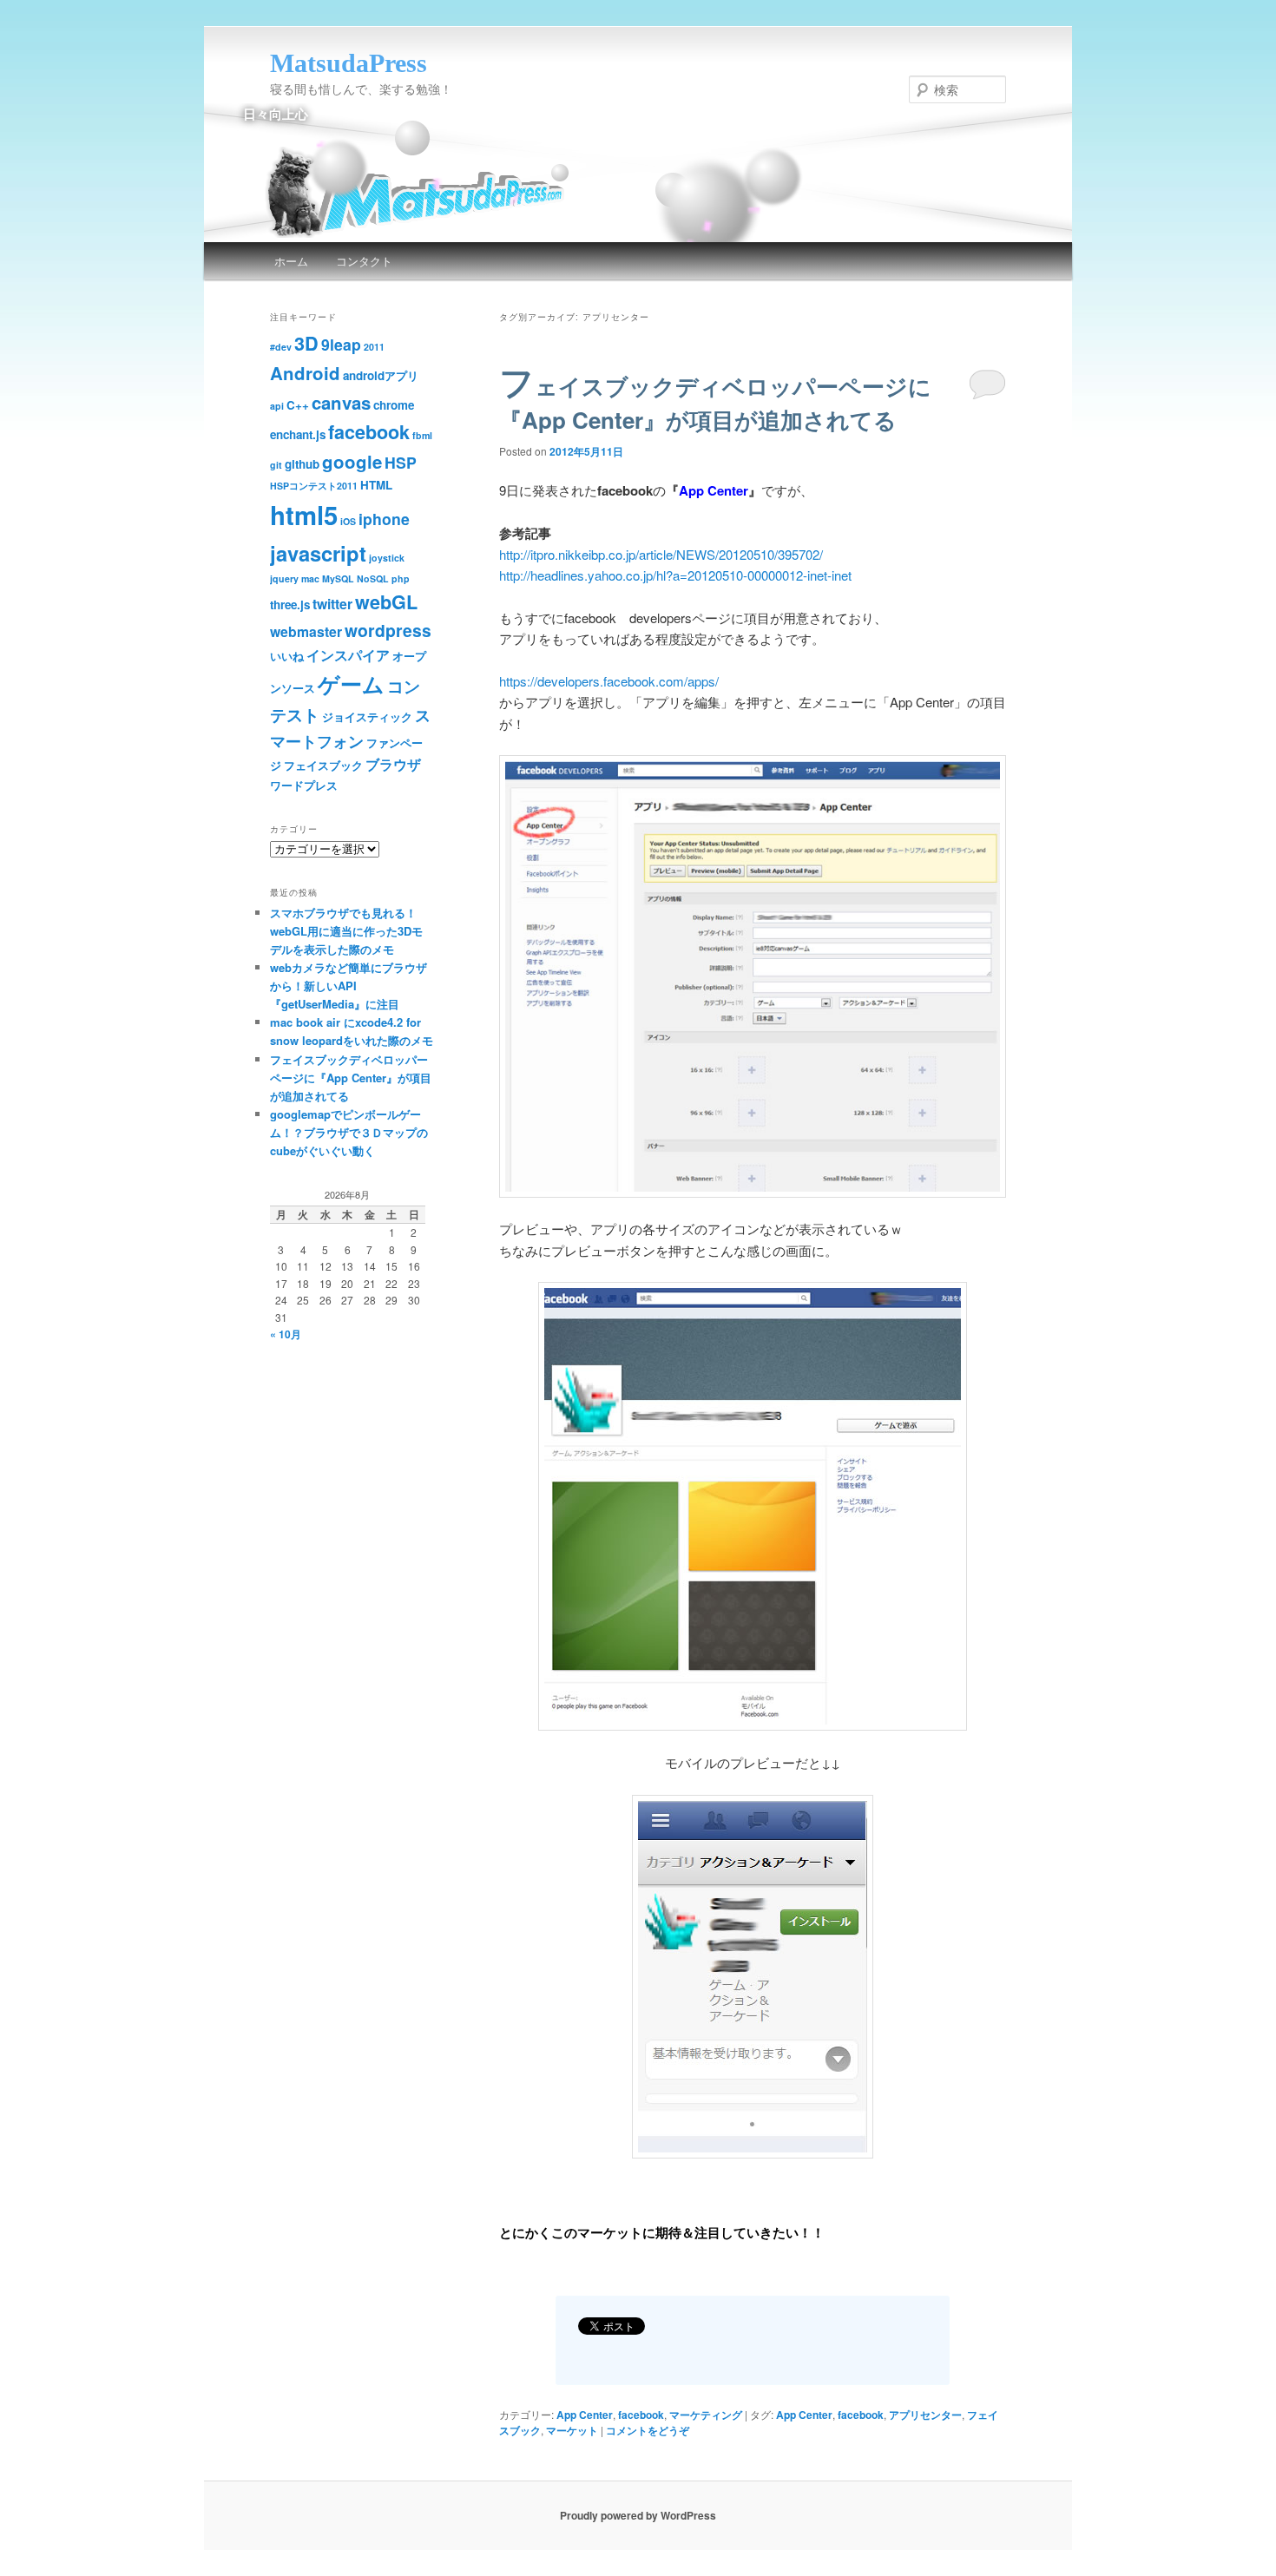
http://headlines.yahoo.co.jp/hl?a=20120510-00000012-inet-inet (675, 575)
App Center (585, 2415)
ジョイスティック (367, 716)
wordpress (388, 630)
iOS (348, 521)
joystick (387, 558)
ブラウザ (393, 764)
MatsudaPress (349, 63)
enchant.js (298, 434)
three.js (290, 605)
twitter (332, 604)
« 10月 (286, 1334)
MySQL (338, 578)
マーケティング (706, 2415)
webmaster (306, 631)
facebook (641, 2415)
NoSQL (373, 578)
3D (306, 343)
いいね (287, 656)
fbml (422, 435)
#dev (281, 347)
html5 (304, 515)
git (276, 465)
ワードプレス (304, 785)
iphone (384, 519)
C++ (298, 405)
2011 (374, 347)
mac (310, 578)
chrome (394, 405)
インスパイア (348, 655)
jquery (284, 578)
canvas (341, 402)
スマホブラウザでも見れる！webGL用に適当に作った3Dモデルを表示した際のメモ (346, 931)
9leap (341, 344)
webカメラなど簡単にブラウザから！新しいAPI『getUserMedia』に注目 (349, 986)
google (352, 461)
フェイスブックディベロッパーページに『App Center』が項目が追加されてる (715, 403)
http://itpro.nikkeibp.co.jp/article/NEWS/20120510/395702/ (661, 554)
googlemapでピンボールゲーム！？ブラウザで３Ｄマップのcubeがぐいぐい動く (349, 1132)
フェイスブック (323, 765)
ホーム (291, 261)
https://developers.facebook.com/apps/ (609, 681)
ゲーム (351, 684)
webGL (386, 602)
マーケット (572, 2430)
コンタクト (364, 261)
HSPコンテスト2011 (314, 486)
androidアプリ (381, 375)
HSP (401, 462)
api (277, 406)
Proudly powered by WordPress (638, 2515)
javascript (318, 553)
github (302, 464)
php (401, 578)
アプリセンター (925, 2415)
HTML (376, 485)
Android (305, 373)
